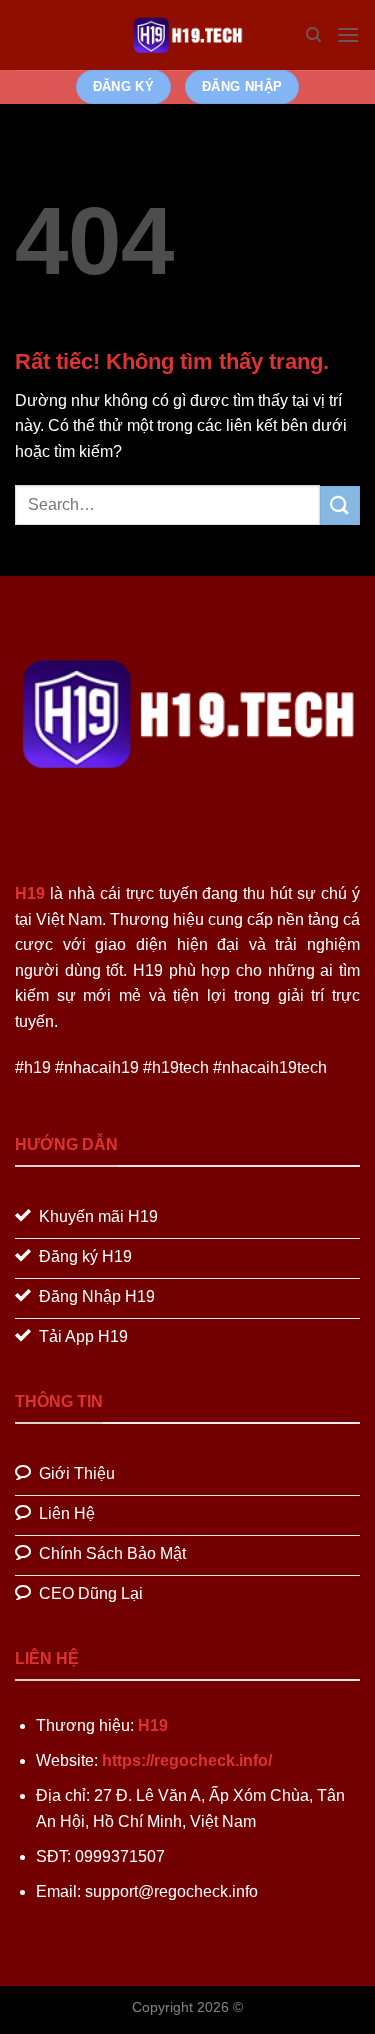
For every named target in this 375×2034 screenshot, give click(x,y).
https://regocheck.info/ (187, 1760)
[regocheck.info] (188, 35)
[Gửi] (340, 505)
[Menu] (348, 34)
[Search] (313, 35)
